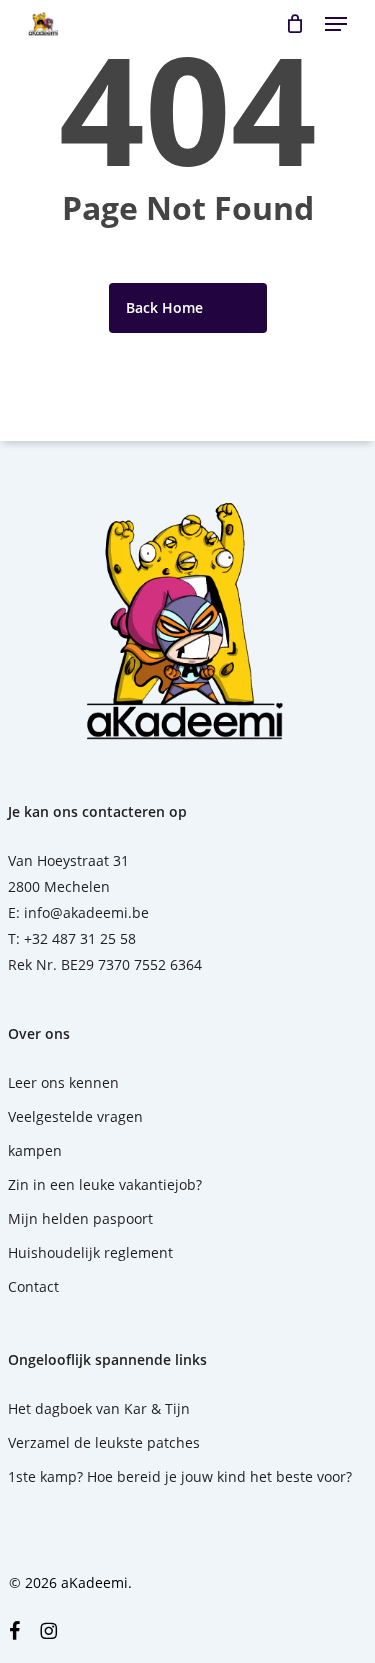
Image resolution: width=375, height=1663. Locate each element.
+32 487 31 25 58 (80, 938)
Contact (33, 1286)
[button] (336, 24)
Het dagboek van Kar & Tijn (99, 1408)
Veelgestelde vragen (75, 1116)
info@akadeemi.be (86, 912)
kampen (35, 1150)
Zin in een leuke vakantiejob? (105, 1184)
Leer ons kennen (63, 1082)
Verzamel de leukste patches (104, 1442)
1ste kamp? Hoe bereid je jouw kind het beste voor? (180, 1476)
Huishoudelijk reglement (90, 1252)
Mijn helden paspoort (80, 1218)
